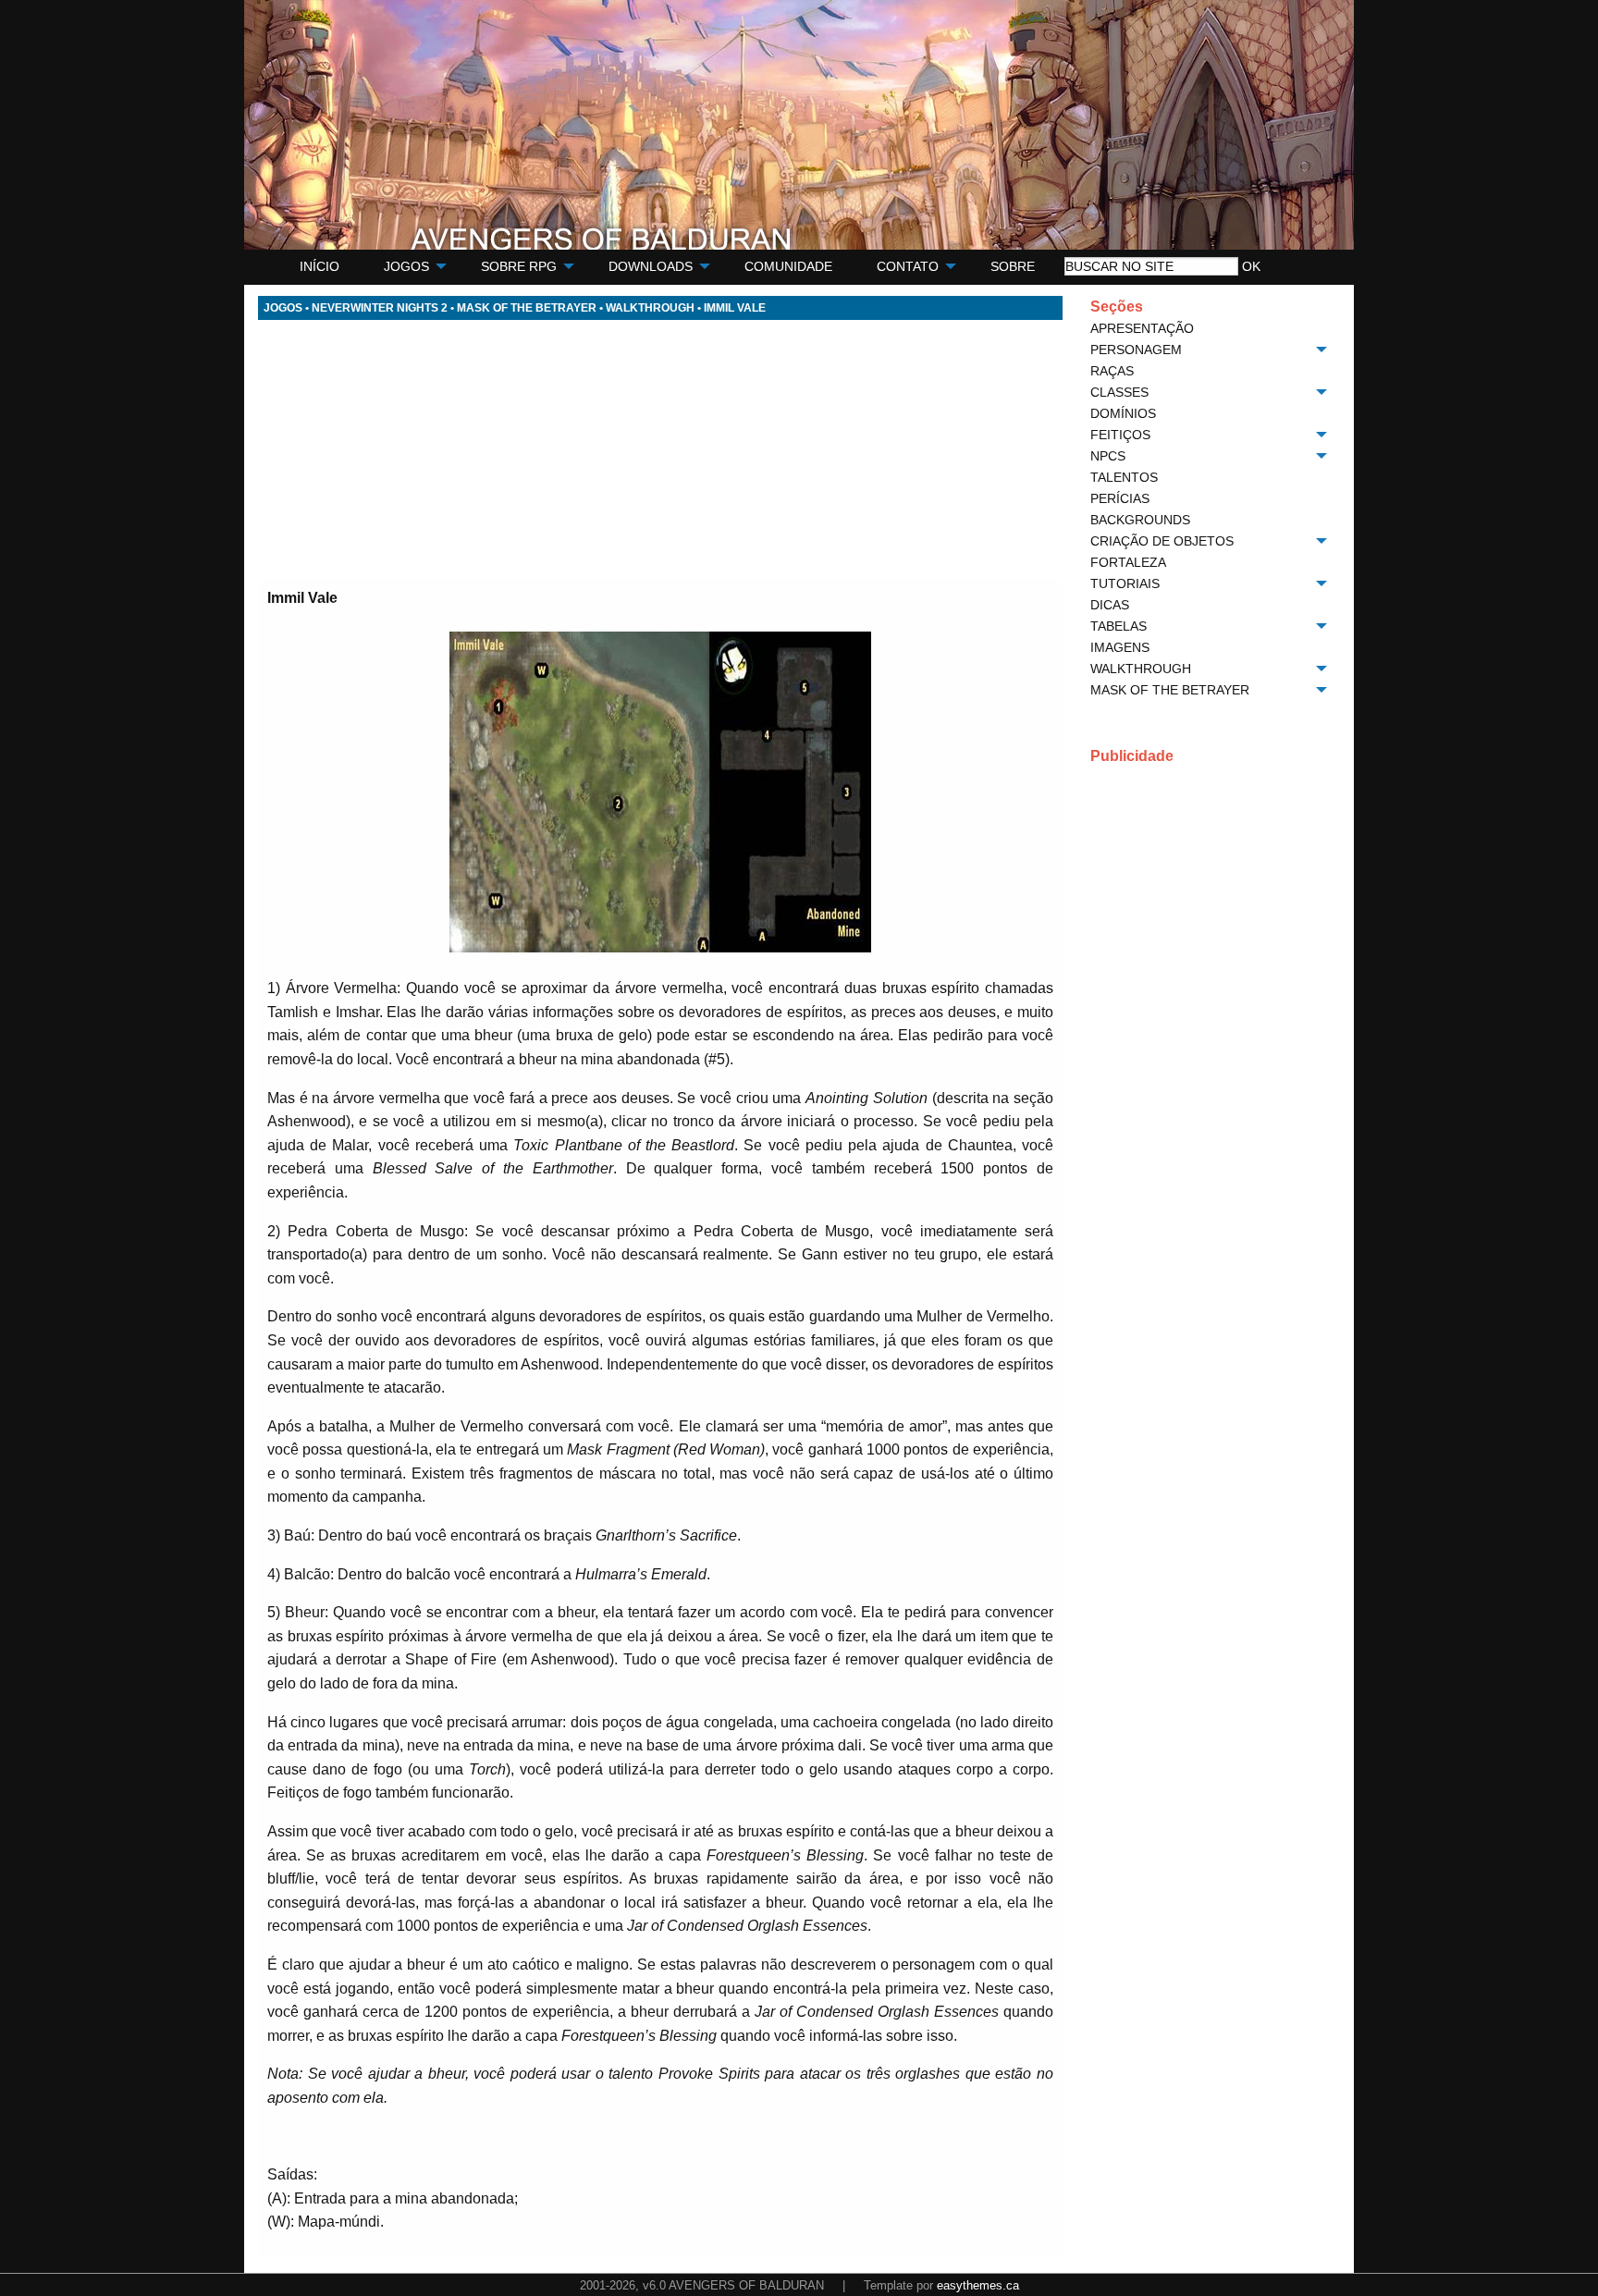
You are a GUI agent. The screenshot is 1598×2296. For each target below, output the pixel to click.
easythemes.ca (978, 2285)
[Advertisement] (660, 449)
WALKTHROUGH (650, 308)
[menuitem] (320, 267)
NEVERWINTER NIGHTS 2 (380, 308)
